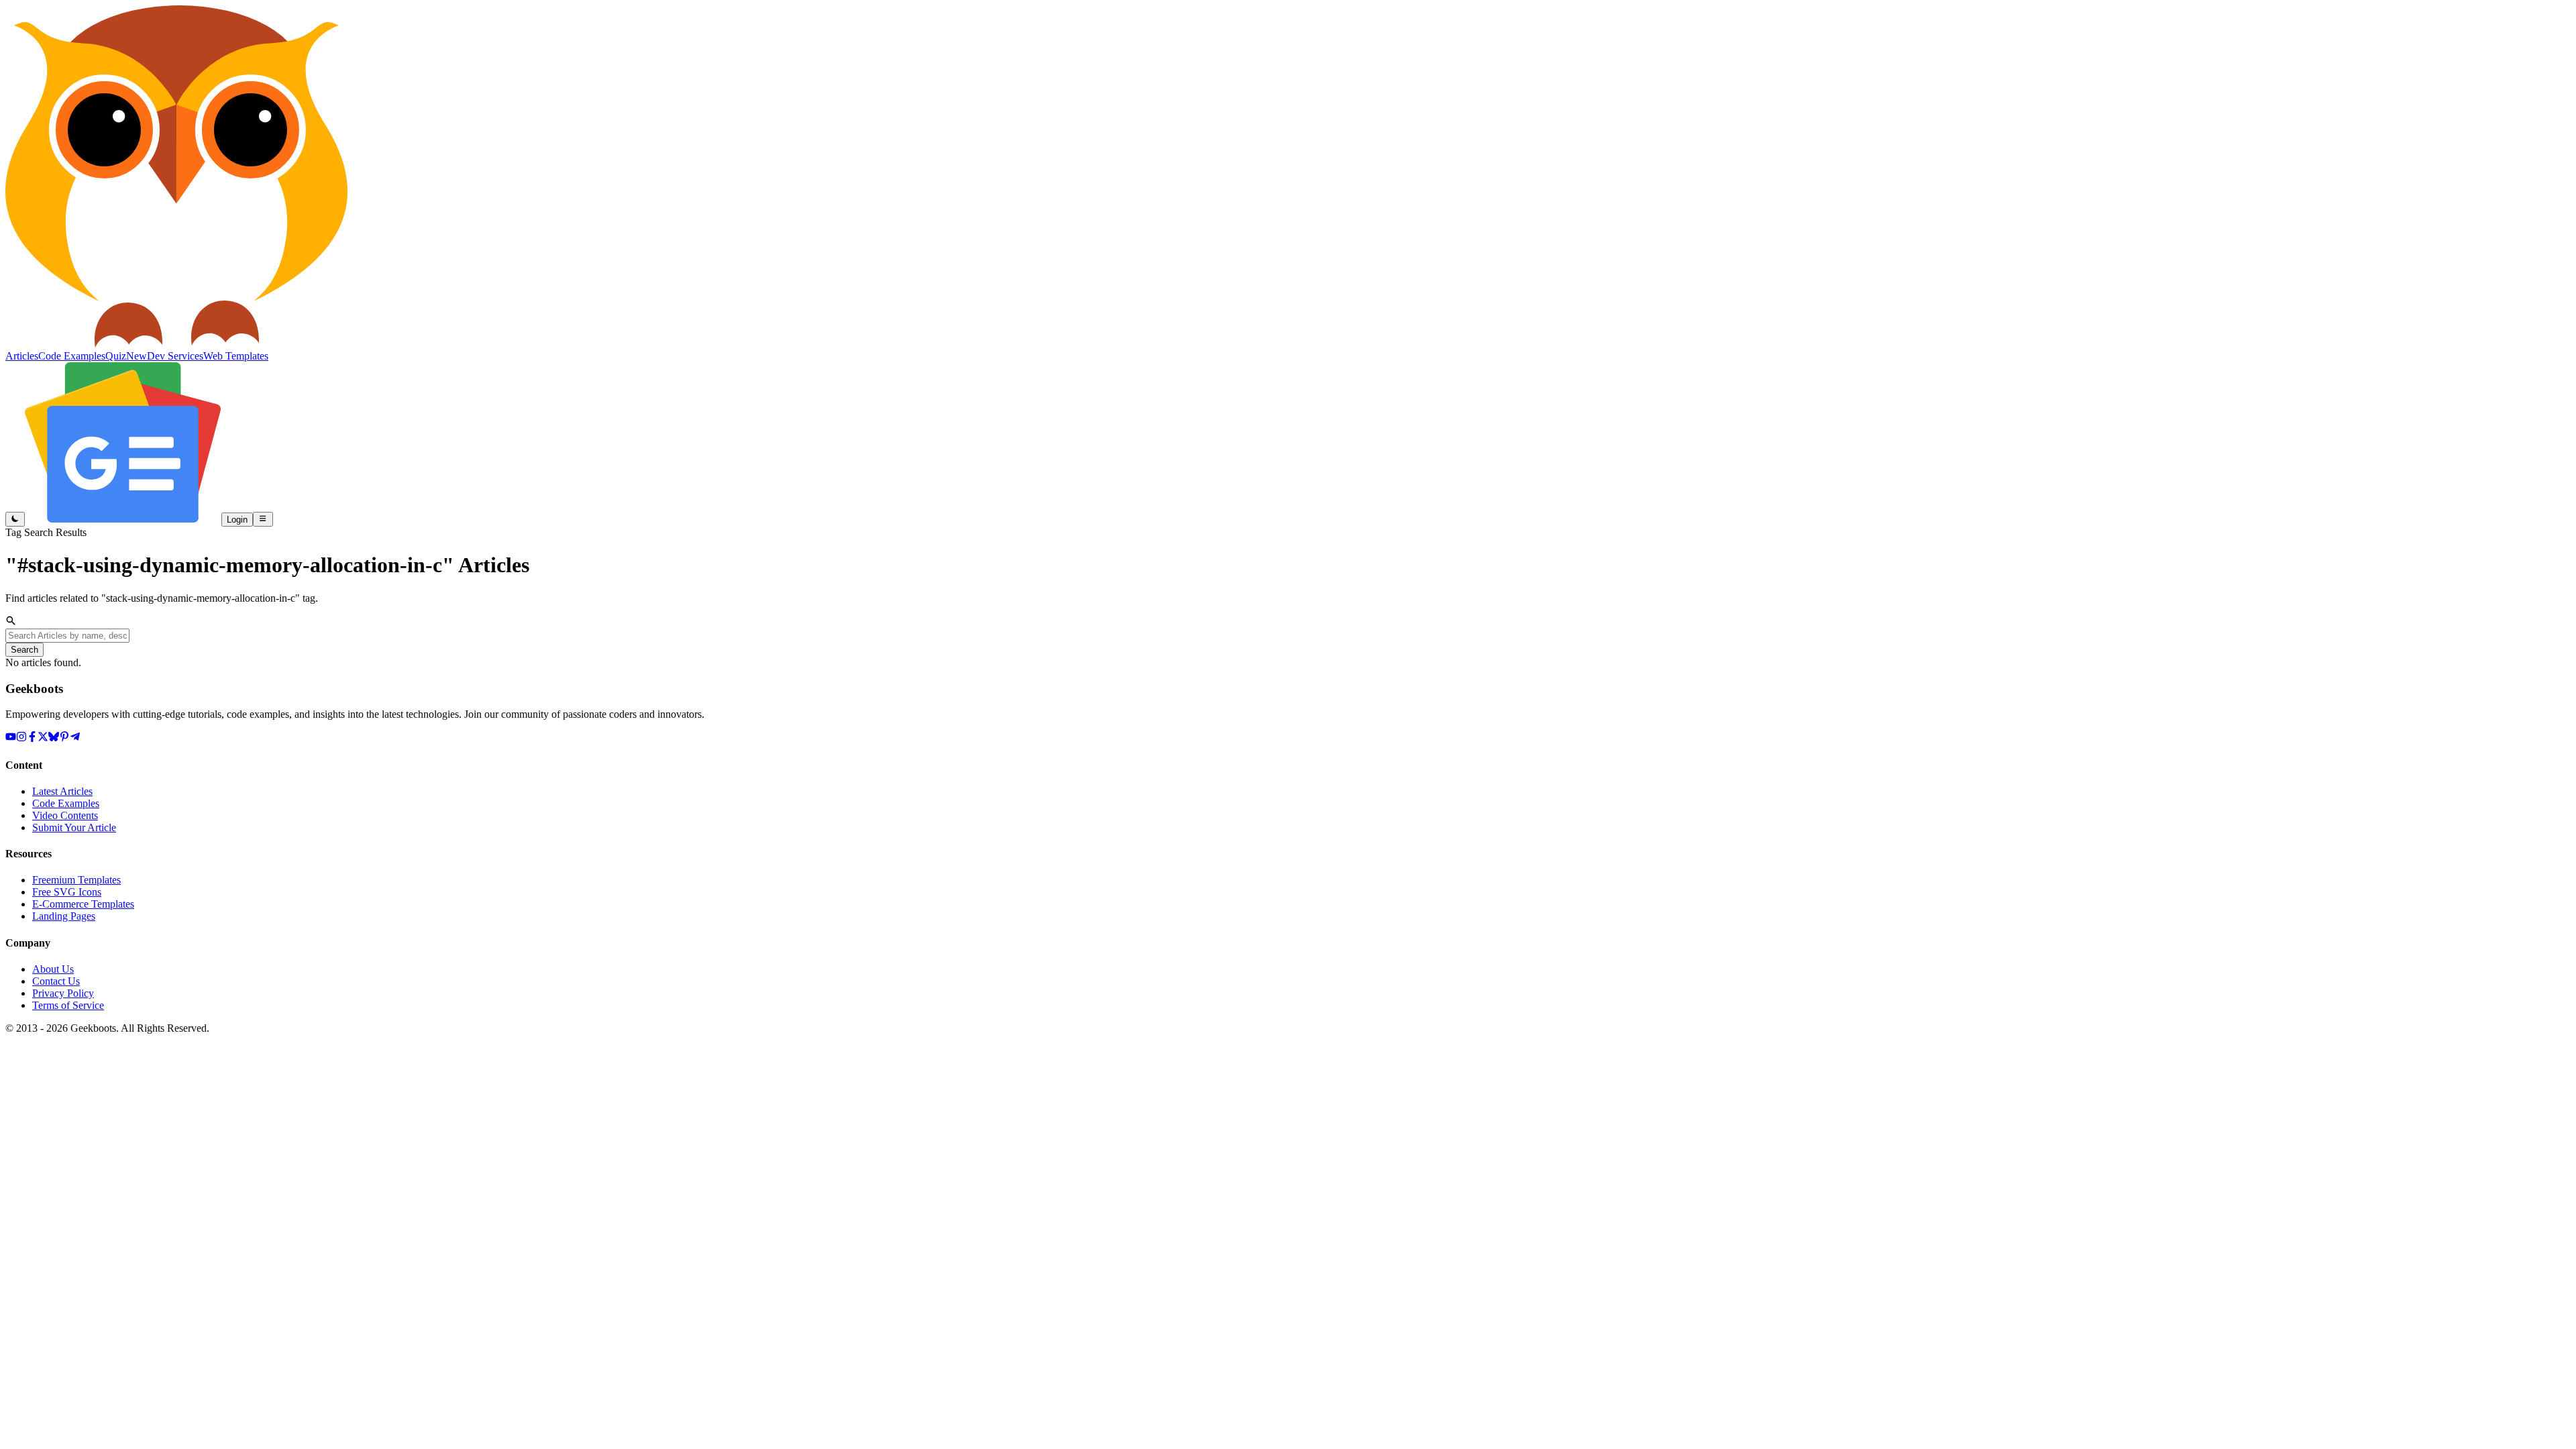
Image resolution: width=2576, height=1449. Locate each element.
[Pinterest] (64, 738)
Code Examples (66, 803)
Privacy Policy (63, 993)
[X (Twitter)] (43, 738)
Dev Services (175, 356)
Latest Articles (62, 791)
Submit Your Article (74, 827)
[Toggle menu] (263, 519)
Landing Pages (64, 916)
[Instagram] (21, 738)
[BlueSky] (54, 738)
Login (237, 520)
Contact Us (56, 981)
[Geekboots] (176, 344)
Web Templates (236, 356)
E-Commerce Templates (83, 904)
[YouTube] (11, 738)
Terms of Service (68, 1005)
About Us (53, 969)
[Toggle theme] (15, 519)
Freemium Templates (76, 880)
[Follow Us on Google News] (123, 519)
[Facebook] (32, 738)
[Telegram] (75, 738)
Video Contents (65, 815)
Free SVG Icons (67, 892)
